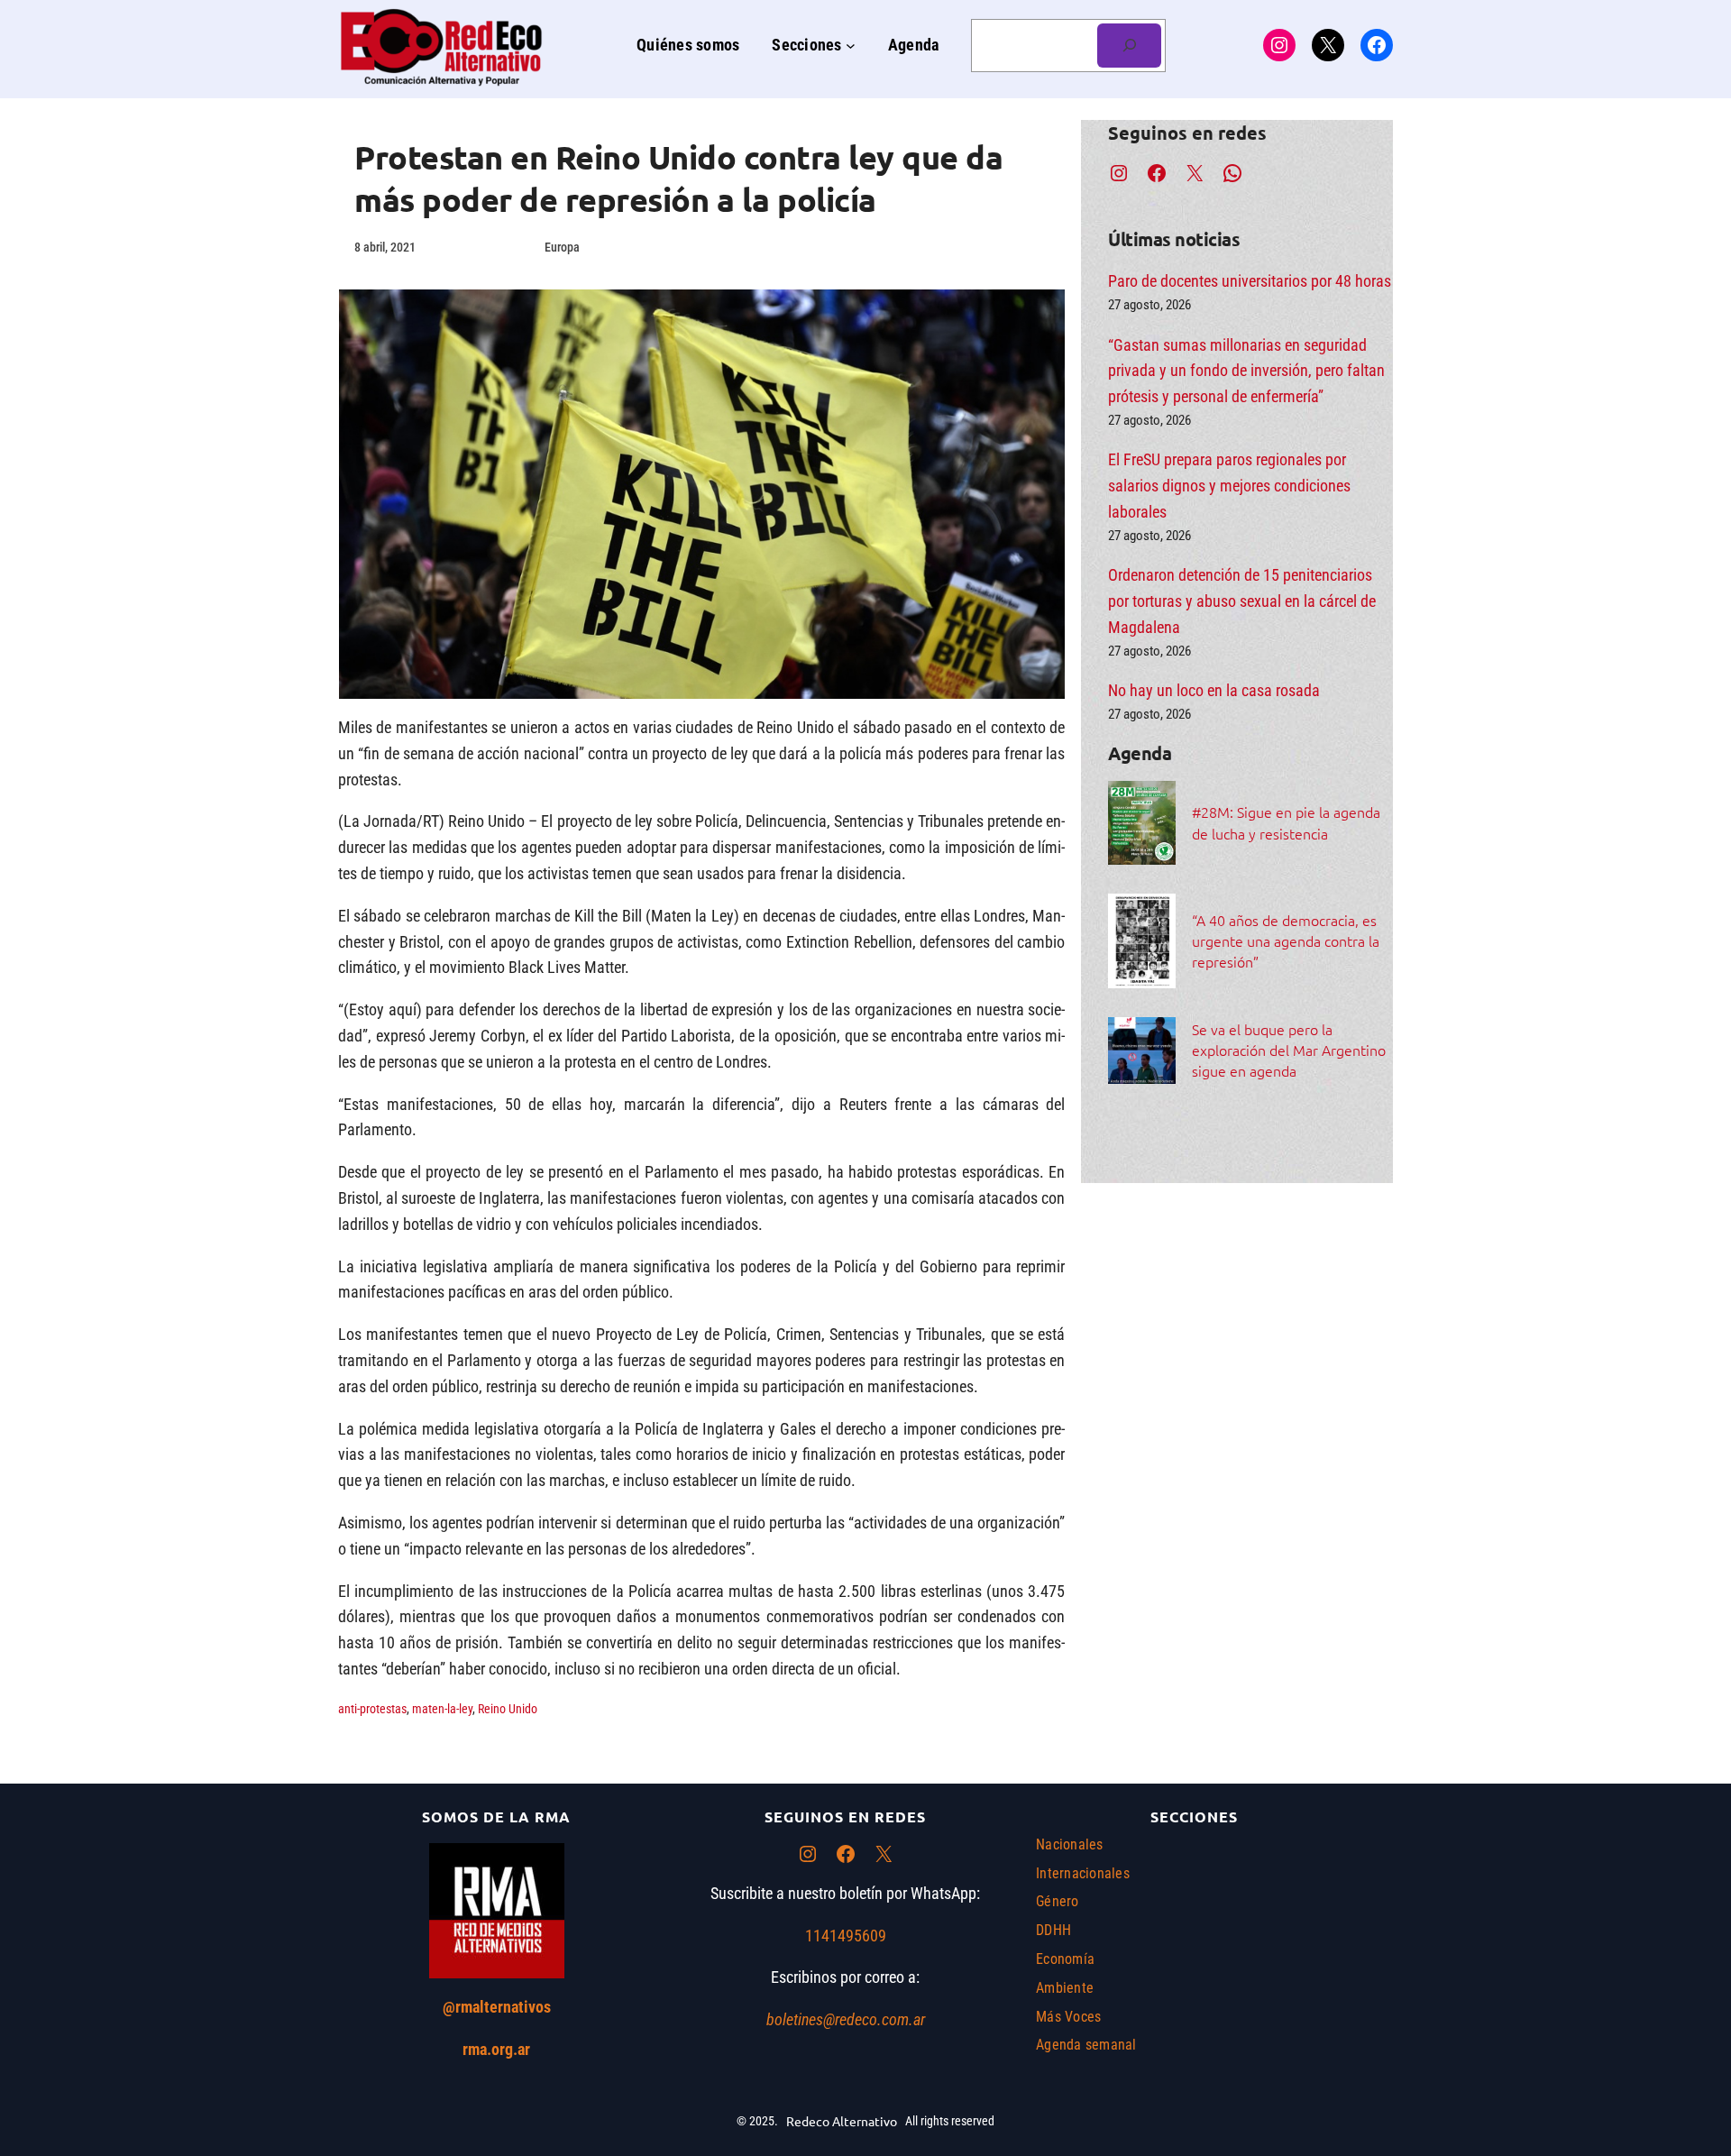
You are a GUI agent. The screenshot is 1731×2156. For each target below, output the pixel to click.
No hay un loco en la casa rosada (1214, 690)
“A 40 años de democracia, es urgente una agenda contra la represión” (1286, 940)
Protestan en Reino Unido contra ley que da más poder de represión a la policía (678, 178)
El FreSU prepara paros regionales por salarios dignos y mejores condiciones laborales (1229, 486)
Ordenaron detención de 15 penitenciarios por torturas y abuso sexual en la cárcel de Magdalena (1242, 601)
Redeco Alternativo (842, 2121)
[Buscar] (1129, 46)
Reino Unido (508, 1709)
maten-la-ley (442, 1709)
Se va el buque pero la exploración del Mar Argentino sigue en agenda (1289, 1050)
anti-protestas (372, 1709)
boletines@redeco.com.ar (846, 2019)
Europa (562, 247)
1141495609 (846, 1936)
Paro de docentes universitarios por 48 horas (1250, 281)
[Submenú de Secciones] (851, 46)
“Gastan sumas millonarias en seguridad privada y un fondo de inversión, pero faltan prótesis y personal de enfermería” (1246, 371)
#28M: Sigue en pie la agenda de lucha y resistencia (1286, 822)
